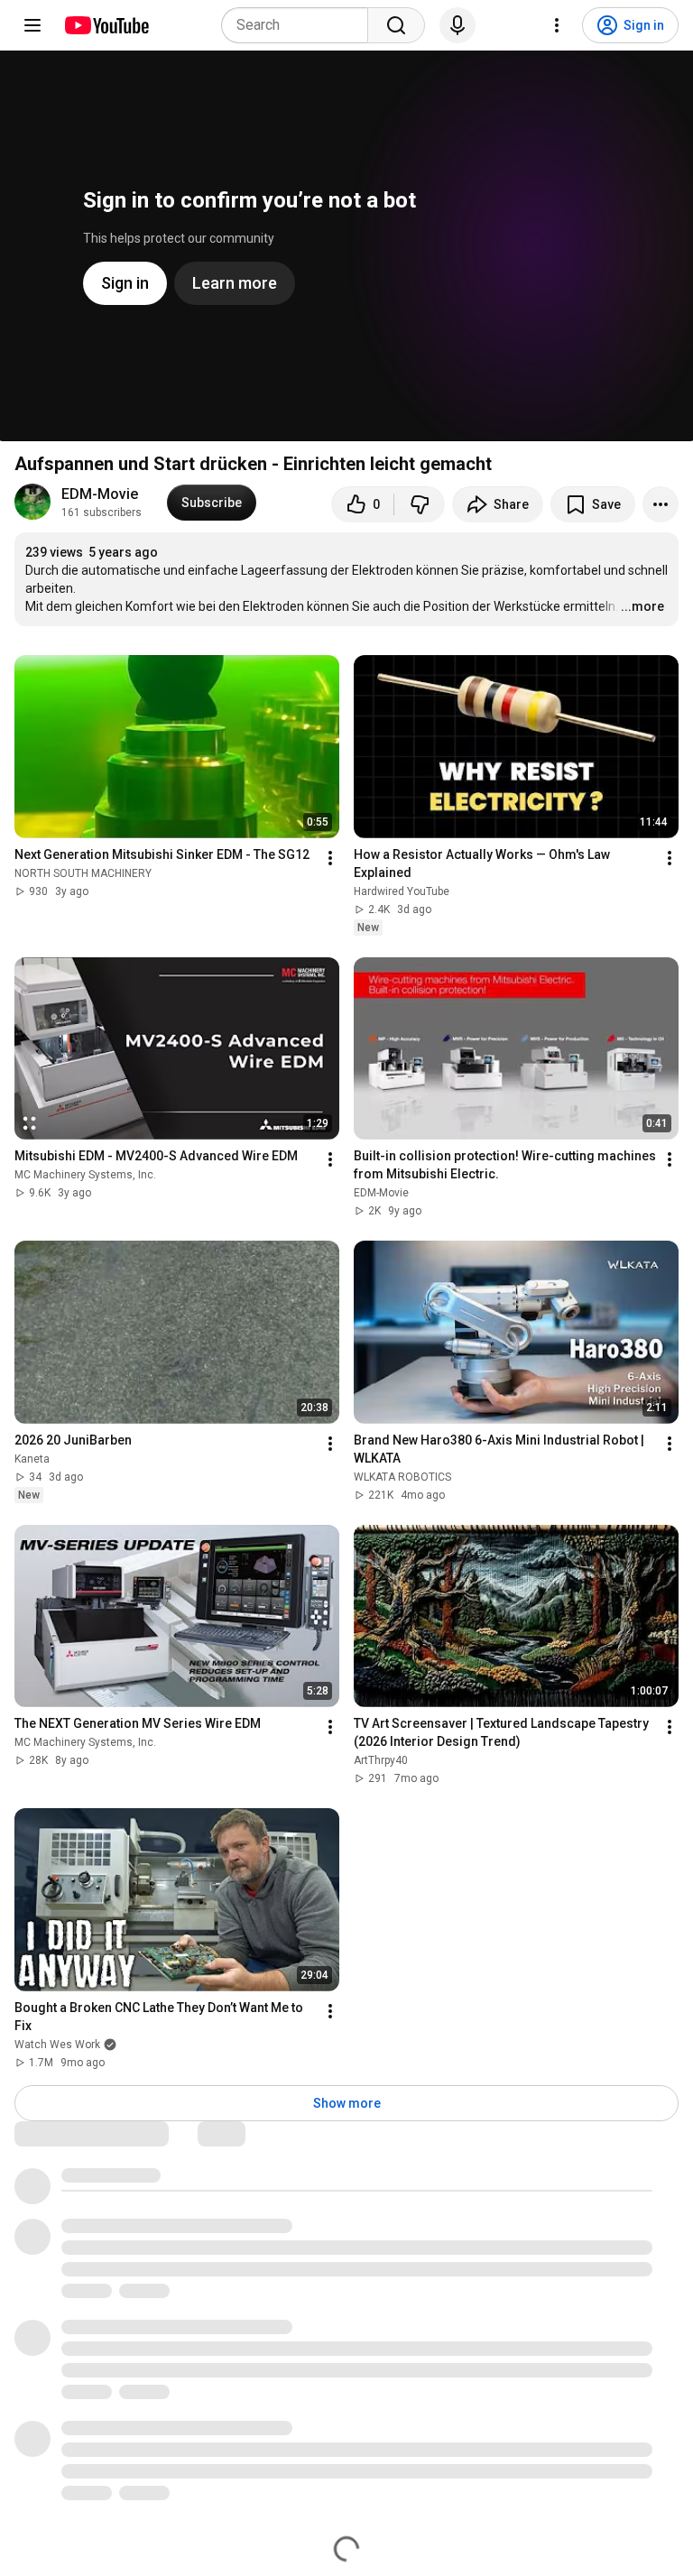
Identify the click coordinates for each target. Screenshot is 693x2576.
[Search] (396, 25)
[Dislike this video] (420, 504)
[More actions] (661, 504)
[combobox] (300, 25)
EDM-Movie (100, 494)
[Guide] (32, 25)
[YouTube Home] (106, 25)
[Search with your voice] (457, 25)
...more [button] (642, 606)
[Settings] (557, 25)
